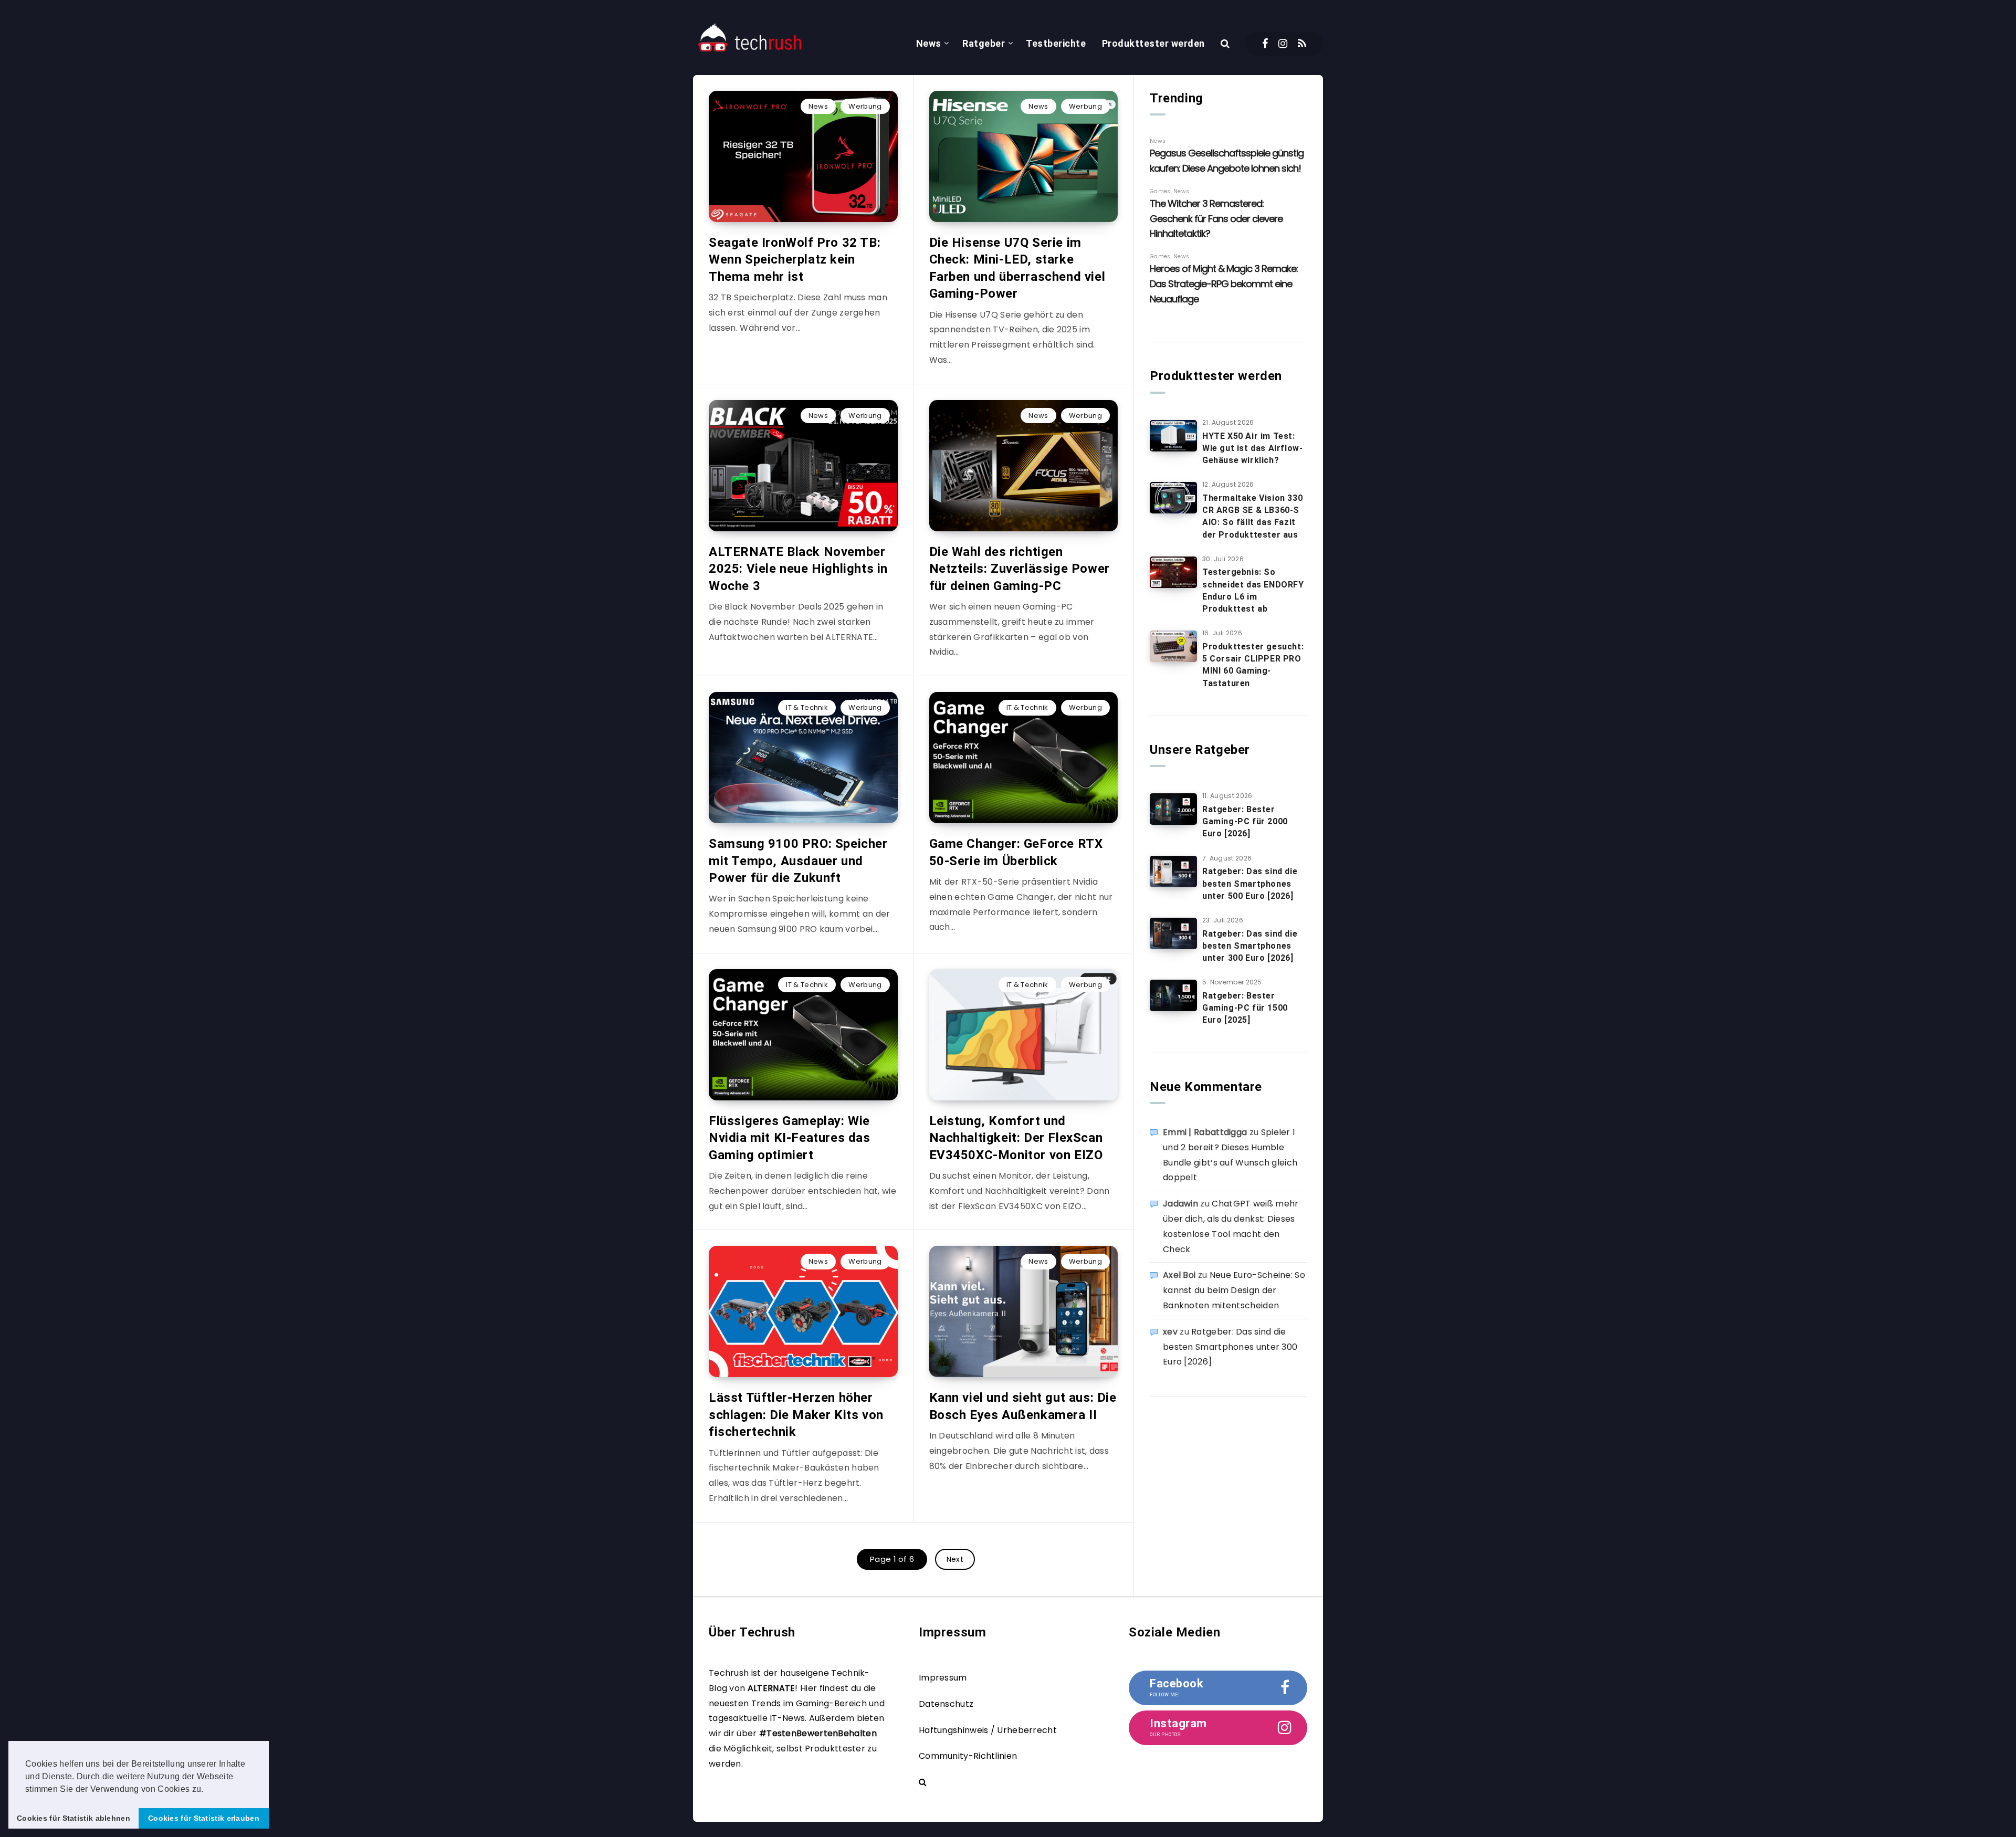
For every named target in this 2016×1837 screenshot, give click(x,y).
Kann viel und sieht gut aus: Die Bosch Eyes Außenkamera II (1023, 1406)
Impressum (943, 1678)
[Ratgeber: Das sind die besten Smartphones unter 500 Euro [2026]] (1173, 872)
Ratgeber (984, 43)
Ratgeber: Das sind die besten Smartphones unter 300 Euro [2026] (1250, 946)
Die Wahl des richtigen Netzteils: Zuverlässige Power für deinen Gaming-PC (1020, 569)
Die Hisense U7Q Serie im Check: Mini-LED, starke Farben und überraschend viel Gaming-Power (1017, 268)
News (929, 43)
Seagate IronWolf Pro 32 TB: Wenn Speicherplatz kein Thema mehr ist (795, 260)
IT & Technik (807, 707)
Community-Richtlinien (968, 1756)
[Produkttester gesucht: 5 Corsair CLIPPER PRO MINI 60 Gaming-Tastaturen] (1173, 646)
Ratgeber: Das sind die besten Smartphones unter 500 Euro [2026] (1250, 883)
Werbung (865, 106)
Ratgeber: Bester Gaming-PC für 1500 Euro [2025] (1245, 1008)
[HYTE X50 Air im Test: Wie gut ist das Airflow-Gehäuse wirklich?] (1173, 436)
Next (955, 1559)
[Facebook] (1265, 44)
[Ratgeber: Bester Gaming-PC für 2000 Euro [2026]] (1173, 809)
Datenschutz (946, 1704)
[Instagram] (1283, 44)
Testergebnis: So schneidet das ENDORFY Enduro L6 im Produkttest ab (1253, 590)
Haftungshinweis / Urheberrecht (988, 1730)
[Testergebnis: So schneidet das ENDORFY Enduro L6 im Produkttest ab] (1173, 572)
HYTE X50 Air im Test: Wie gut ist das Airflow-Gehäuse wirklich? (1252, 448)
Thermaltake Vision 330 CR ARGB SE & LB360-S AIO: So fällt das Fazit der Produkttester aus (1252, 516)
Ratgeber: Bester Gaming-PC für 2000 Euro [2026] (1245, 821)
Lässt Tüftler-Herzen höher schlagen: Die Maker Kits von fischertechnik (796, 1415)
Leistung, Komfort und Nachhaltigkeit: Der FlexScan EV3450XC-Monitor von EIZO (1016, 1138)
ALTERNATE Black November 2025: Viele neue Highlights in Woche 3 (798, 569)
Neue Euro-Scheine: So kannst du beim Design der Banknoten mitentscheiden (1234, 1290)
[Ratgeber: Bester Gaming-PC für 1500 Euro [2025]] (1173, 995)
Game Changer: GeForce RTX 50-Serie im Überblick (1016, 852)
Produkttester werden (1153, 43)
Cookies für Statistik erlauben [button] (204, 1818)
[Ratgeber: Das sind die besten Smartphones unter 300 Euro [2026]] (1173, 933)
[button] (207, 1790)
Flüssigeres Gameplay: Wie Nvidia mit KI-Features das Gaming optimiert (790, 1138)
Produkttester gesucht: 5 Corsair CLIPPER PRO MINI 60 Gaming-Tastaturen (1253, 665)
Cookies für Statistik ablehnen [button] (73, 1818)
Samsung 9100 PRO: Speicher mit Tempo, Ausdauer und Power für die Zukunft (798, 861)
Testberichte (1056, 43)
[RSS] (1302, 44)
